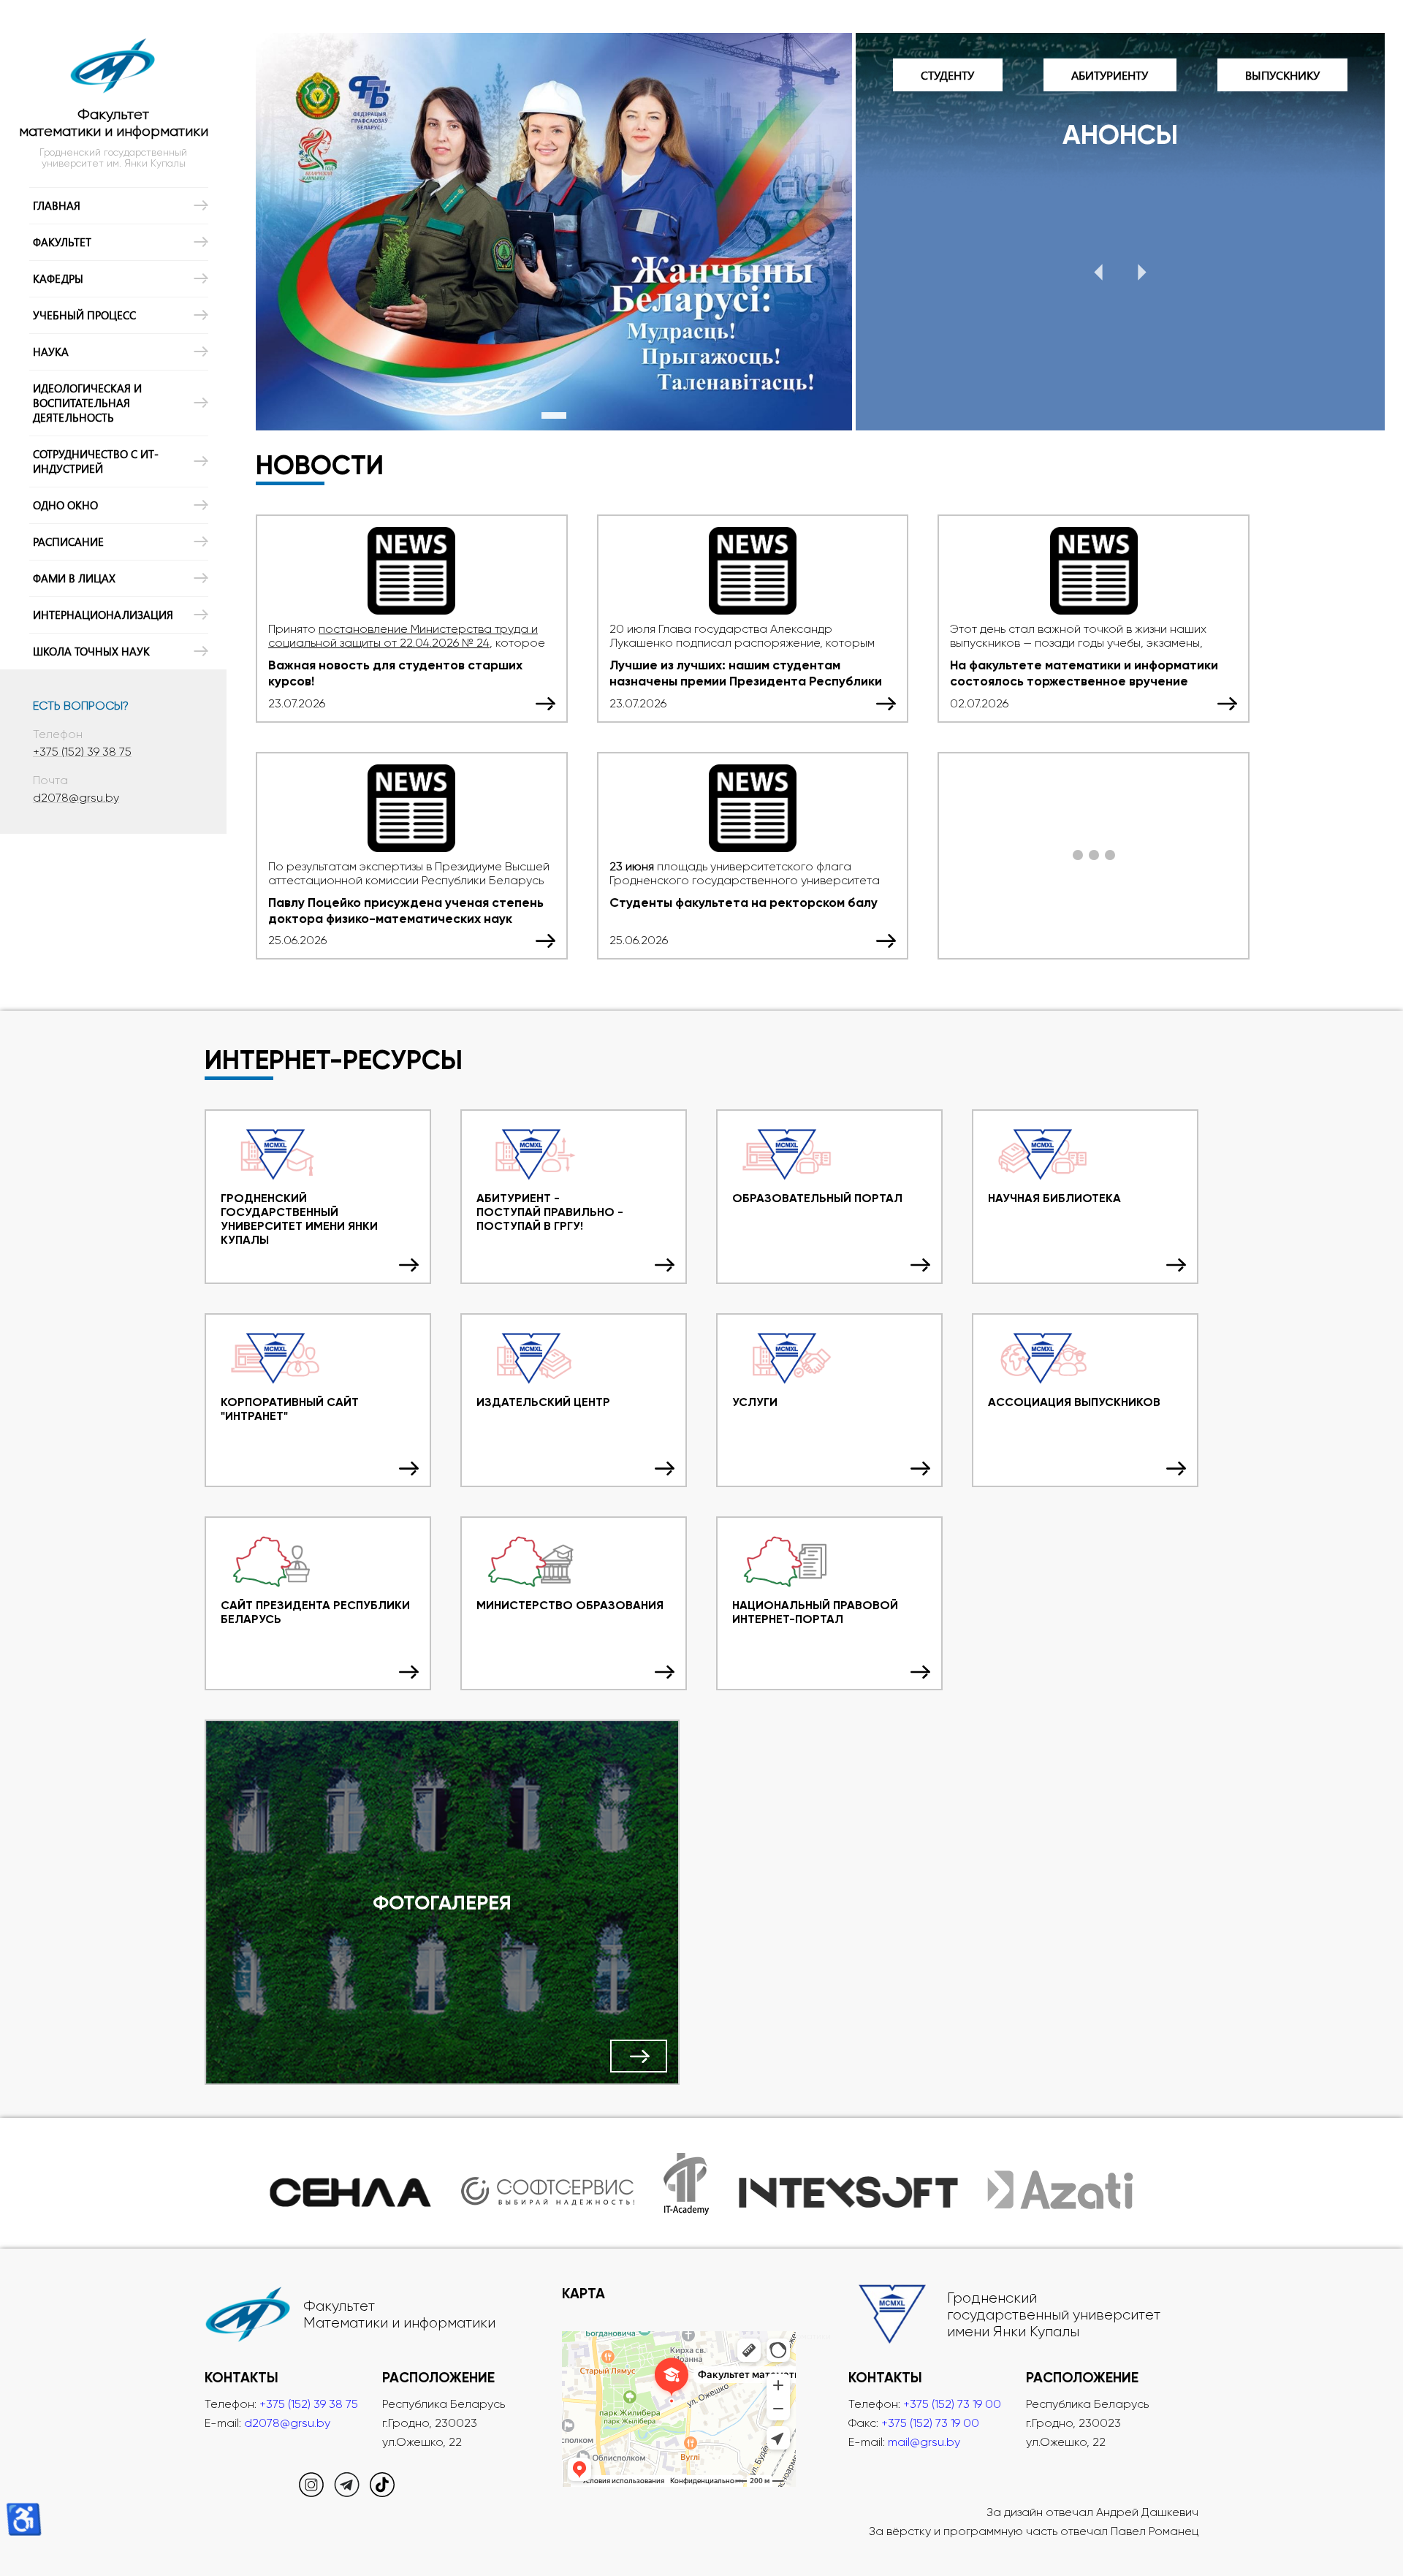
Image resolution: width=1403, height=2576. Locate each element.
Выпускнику (1282, 75)
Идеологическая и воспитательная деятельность (87, 403)
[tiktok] (382, 2493)
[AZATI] (1060, 2183)
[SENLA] (351, 2183)
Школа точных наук (91, 651)
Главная (57, 205)
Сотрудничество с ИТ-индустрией (96, 461)
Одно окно (65, 505)
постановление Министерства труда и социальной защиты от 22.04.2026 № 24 (403, 636)
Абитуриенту (1110, 75)
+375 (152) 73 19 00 (952, 2404)
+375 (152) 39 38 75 (82, 752)
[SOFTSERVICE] (547, 2183)
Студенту (947, 75)
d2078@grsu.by (76, 798)
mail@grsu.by (924, 2442)
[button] (1098, 273)
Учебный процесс (84, 315)
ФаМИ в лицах (74, 578)
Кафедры (58, 278)
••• (1094, 856)
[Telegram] (347, 2493)
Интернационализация (103, 615)
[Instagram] (311, 2493)
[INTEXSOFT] (848, 2183)
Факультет (62, 242)
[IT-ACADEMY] (687, 2183)
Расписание (68, 542)
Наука (51, 352)
